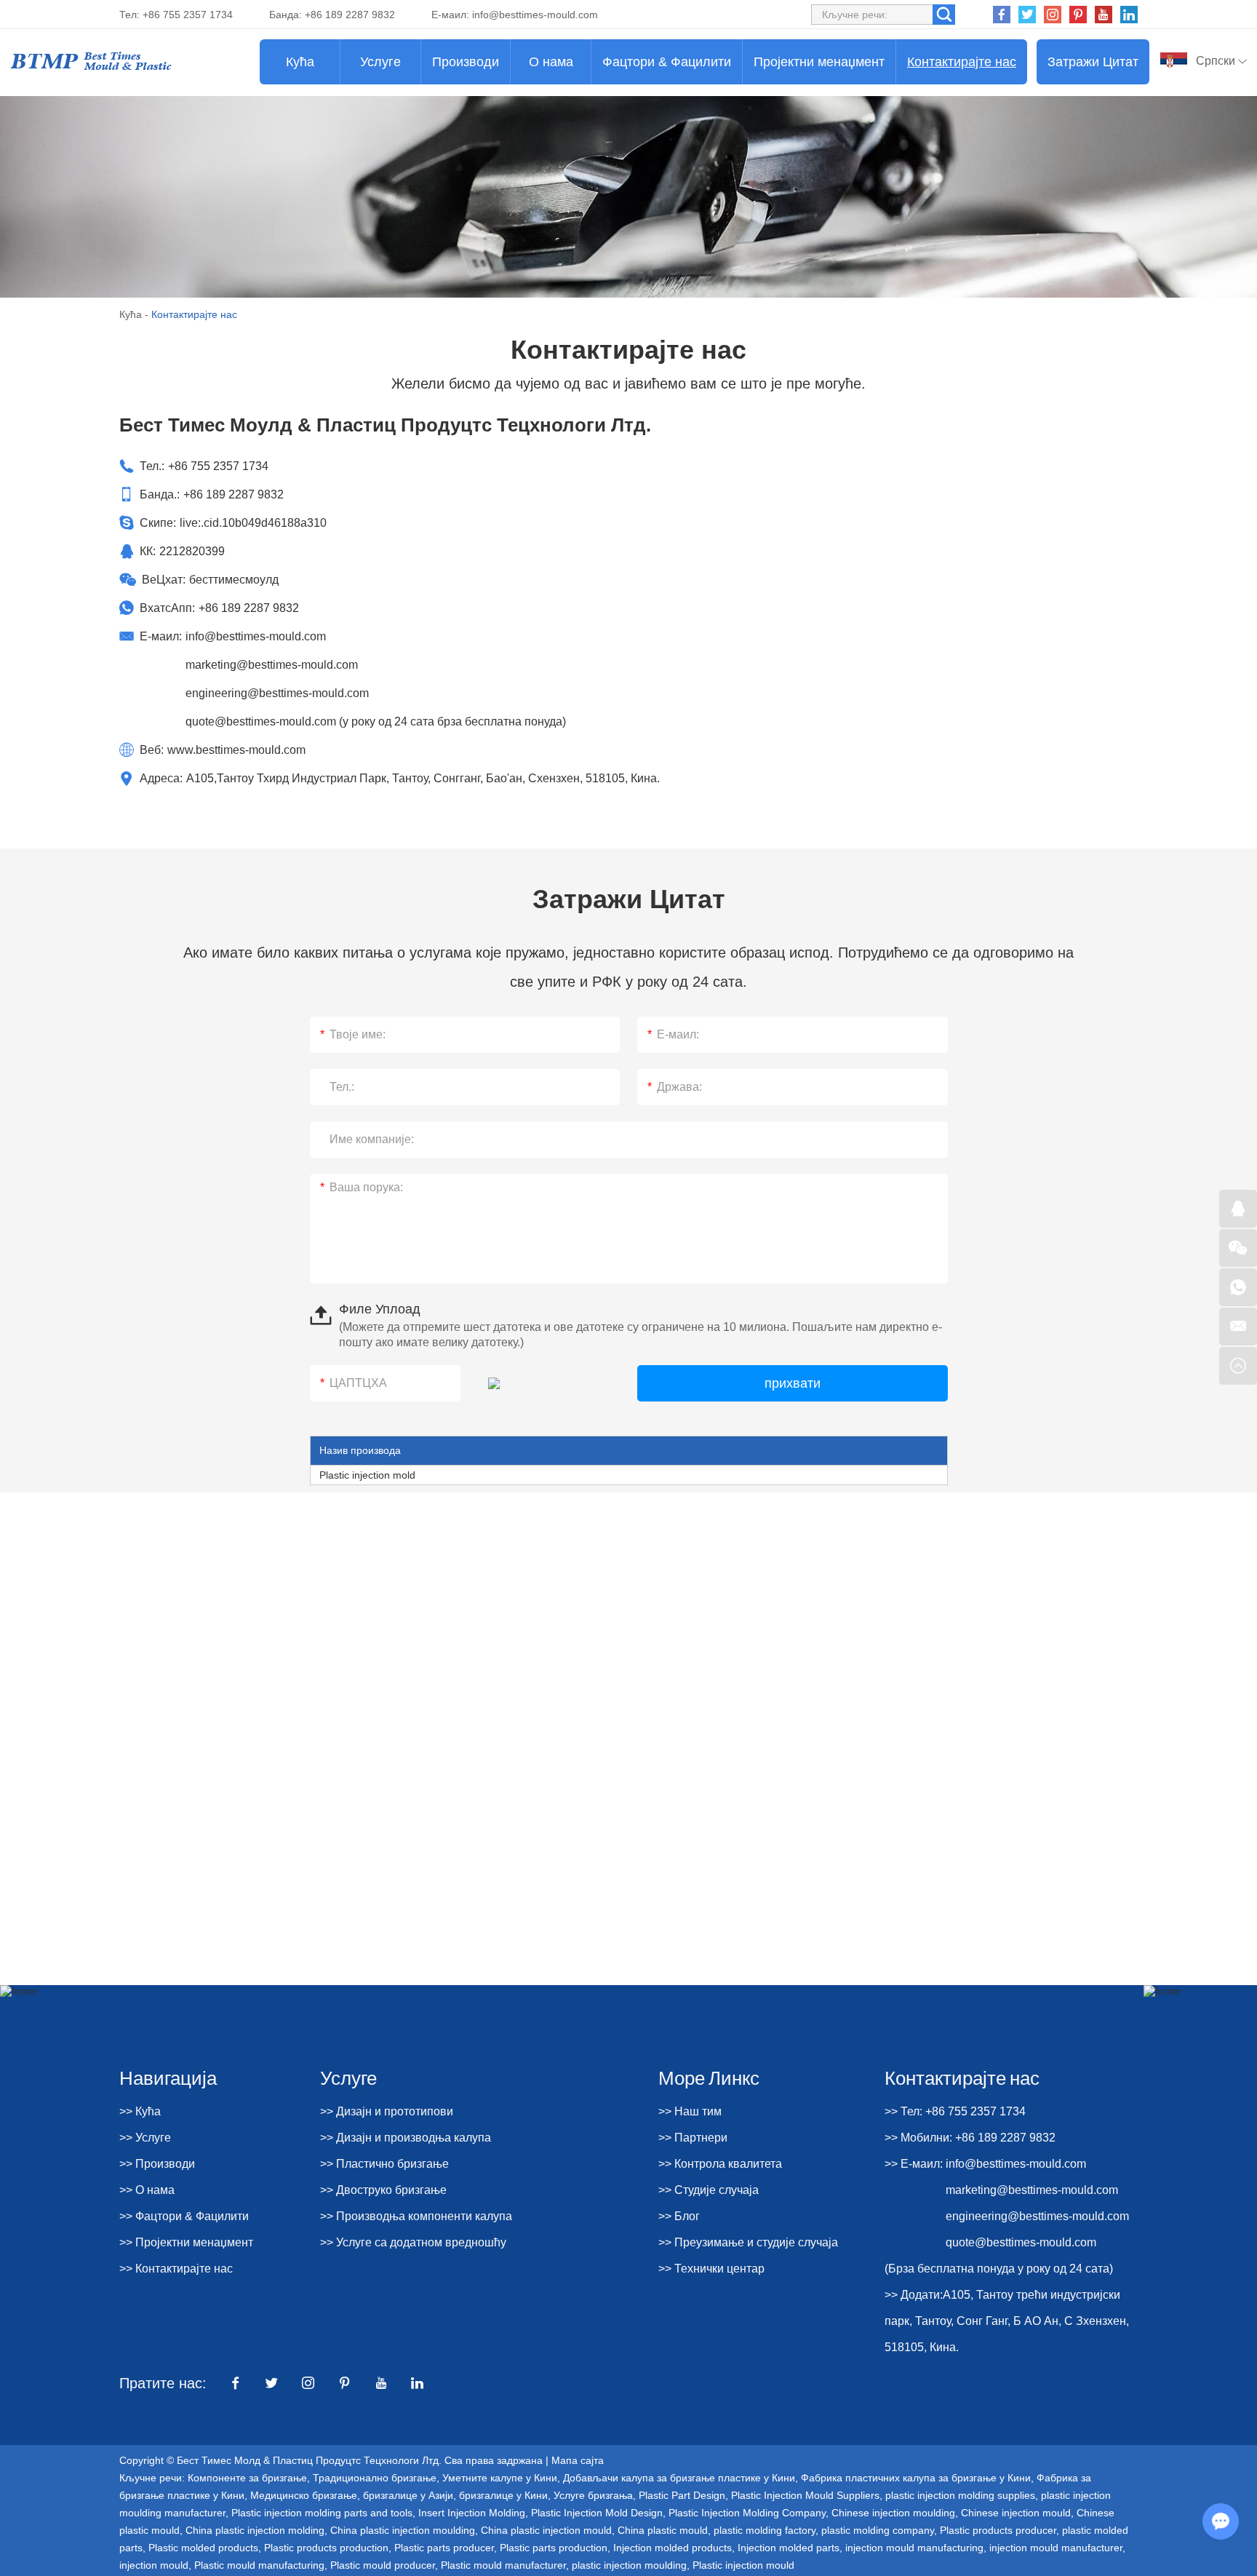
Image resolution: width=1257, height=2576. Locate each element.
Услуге (380, 62)
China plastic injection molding (255, 2530)
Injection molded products (673, 2548)
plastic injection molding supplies (960, 2495)
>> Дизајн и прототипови (387, 2111)
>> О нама (147, 2190)
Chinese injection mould (1016, 2513)
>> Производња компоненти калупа (416, 2216)
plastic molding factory (765, 2530)
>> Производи (157, 2164)
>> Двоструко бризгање (383, 2190)
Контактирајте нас (962, 62)
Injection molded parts (789, 2548)
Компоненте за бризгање (247, 2478)
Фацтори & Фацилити (667, 62)
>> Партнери (693, 2138)
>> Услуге (145, 2138)
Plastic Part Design (682, 2495)
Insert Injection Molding (472, 2513)
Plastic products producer (998, 2530)
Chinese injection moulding (893, 2513)
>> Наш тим (690, 2111)
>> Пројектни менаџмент (186, 2242)
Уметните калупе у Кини (500, 2478)
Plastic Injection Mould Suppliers (805, 2495)
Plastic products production (326, 2548)
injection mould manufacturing (914, 2548)
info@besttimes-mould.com (535, 15)
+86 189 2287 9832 (249, 608)
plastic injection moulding (629, 2565)
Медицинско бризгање (304, 2495)
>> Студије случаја (709, 2190)
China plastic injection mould (546, 2530)
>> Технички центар (711, 2269)
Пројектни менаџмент (819, 62)
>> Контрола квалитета (720, 2164)
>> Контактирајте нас (176, 2269)
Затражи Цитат (1093, 62)
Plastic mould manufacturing (259, 2565)
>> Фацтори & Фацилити (184, 2216)
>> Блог (679, 2216)
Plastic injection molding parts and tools (322, 2513)
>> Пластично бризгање (384, 2164)
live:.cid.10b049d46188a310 (253, 523)
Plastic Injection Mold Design (597, 2513)
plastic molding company (878, 2530)
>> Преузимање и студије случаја (748, 2242)
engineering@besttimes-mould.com (277, 693)
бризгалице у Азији (408, 2495)
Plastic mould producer (383, 2565)
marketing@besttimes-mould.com (272, 665)
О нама (551, 62)
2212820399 (192, 551)
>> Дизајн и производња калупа (406, 2138)
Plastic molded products (203, 2548)
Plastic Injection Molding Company (747, 2513)
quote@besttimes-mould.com (261, 721)
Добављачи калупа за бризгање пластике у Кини (679, 2478)
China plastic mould (663, 2530)
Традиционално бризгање (375, 2478)
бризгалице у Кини (503, 2495)
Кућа (300, 62)
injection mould (154, 2565)
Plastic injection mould (743, 2565)
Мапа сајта (578, 2460)
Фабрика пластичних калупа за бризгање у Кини (916, 2478)
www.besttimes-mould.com (236, 750)
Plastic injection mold (367, 1475)
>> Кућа (140, 2111)
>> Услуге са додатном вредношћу (413, 2242)
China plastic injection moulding (403, 2530)
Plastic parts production (554, 2548)
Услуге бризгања (593, 2495)
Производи (466, 62)
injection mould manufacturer (1056, 2548)
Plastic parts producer (444, 2548)
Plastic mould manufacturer (503, 2565)
